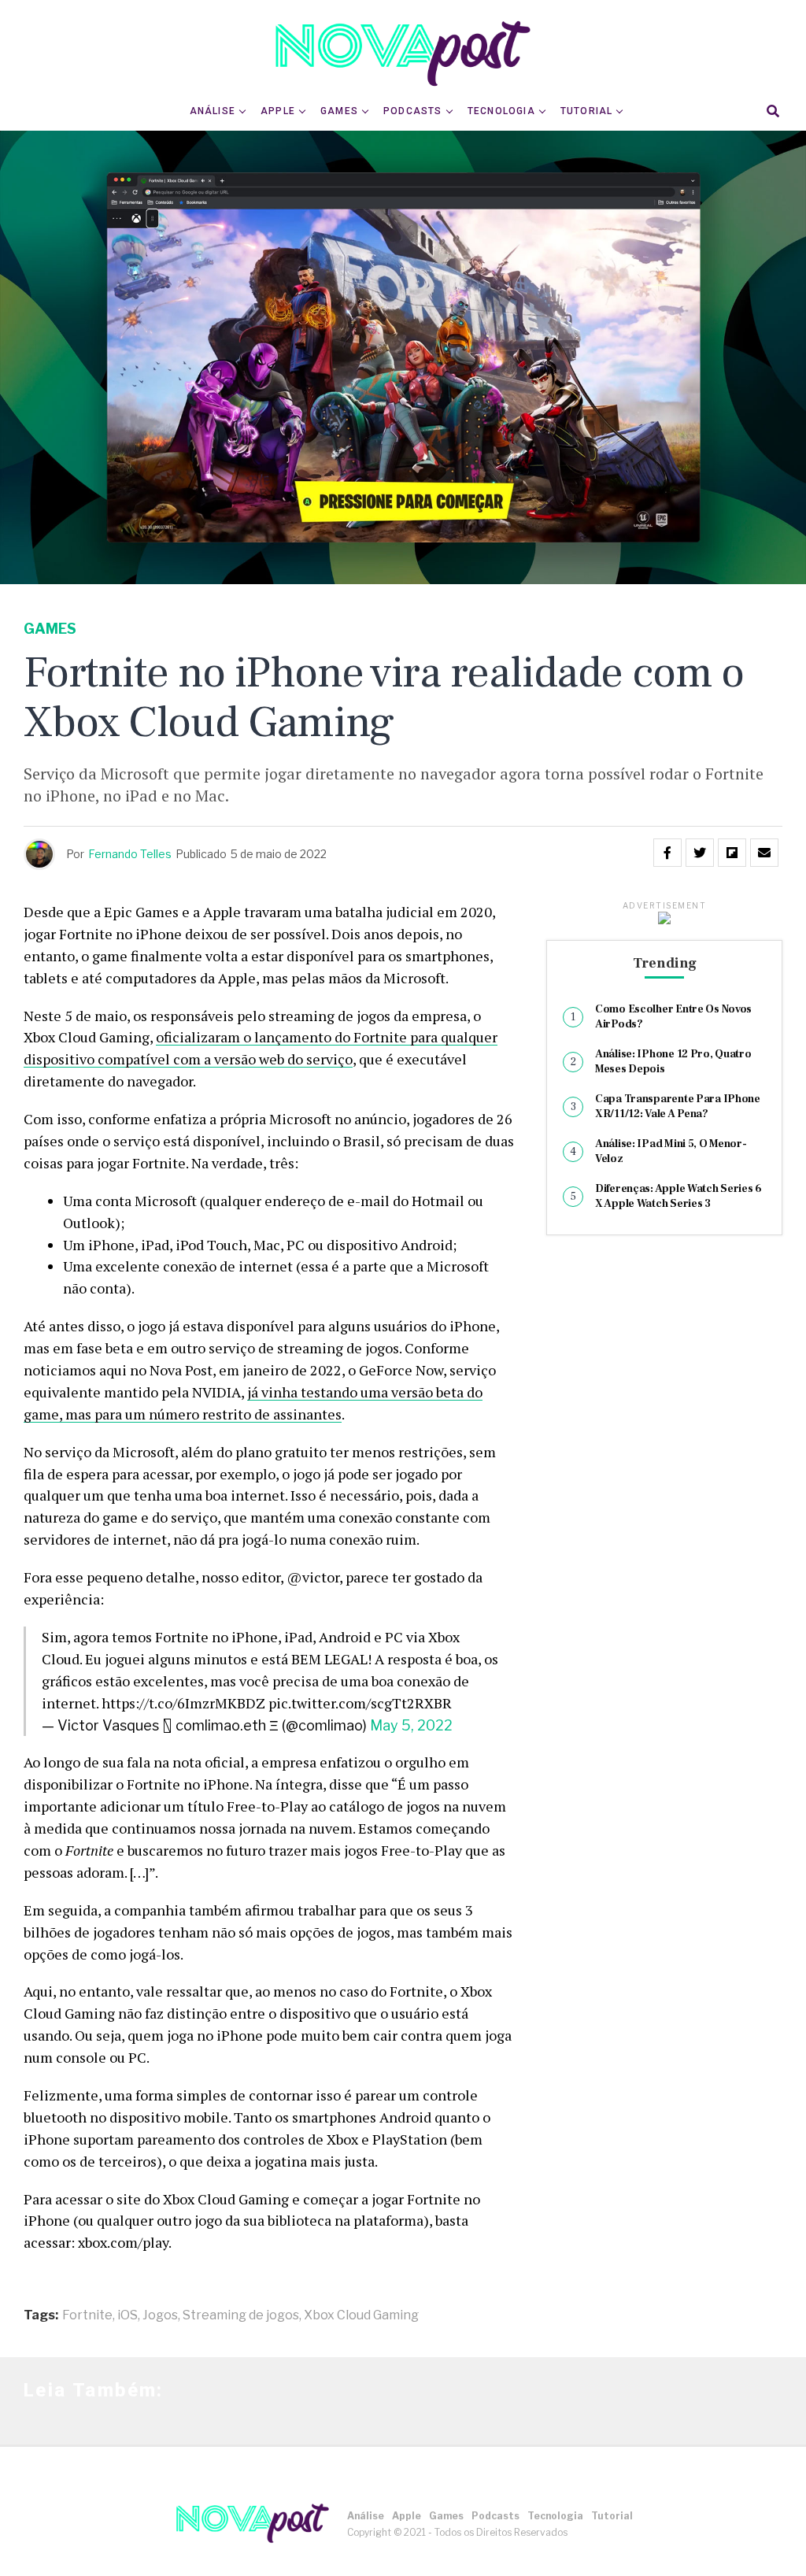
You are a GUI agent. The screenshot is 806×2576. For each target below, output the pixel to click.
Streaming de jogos (241, 2315)
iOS (128, 2315)
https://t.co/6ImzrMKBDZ (183, 1703)
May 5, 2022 (411, 1725)
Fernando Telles (130, 854)
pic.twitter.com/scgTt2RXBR (360, 1703)
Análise (213, 111)
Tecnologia (501, 111)
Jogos (160, 2315)
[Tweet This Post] (700, 853)
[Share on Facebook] (667, 853)
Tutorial (587, 111)
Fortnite (87, 2315)
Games (339, 111)
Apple (278, 111)
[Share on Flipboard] (732, 853)
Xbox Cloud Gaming (361, 2315)
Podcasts (413, 111)
